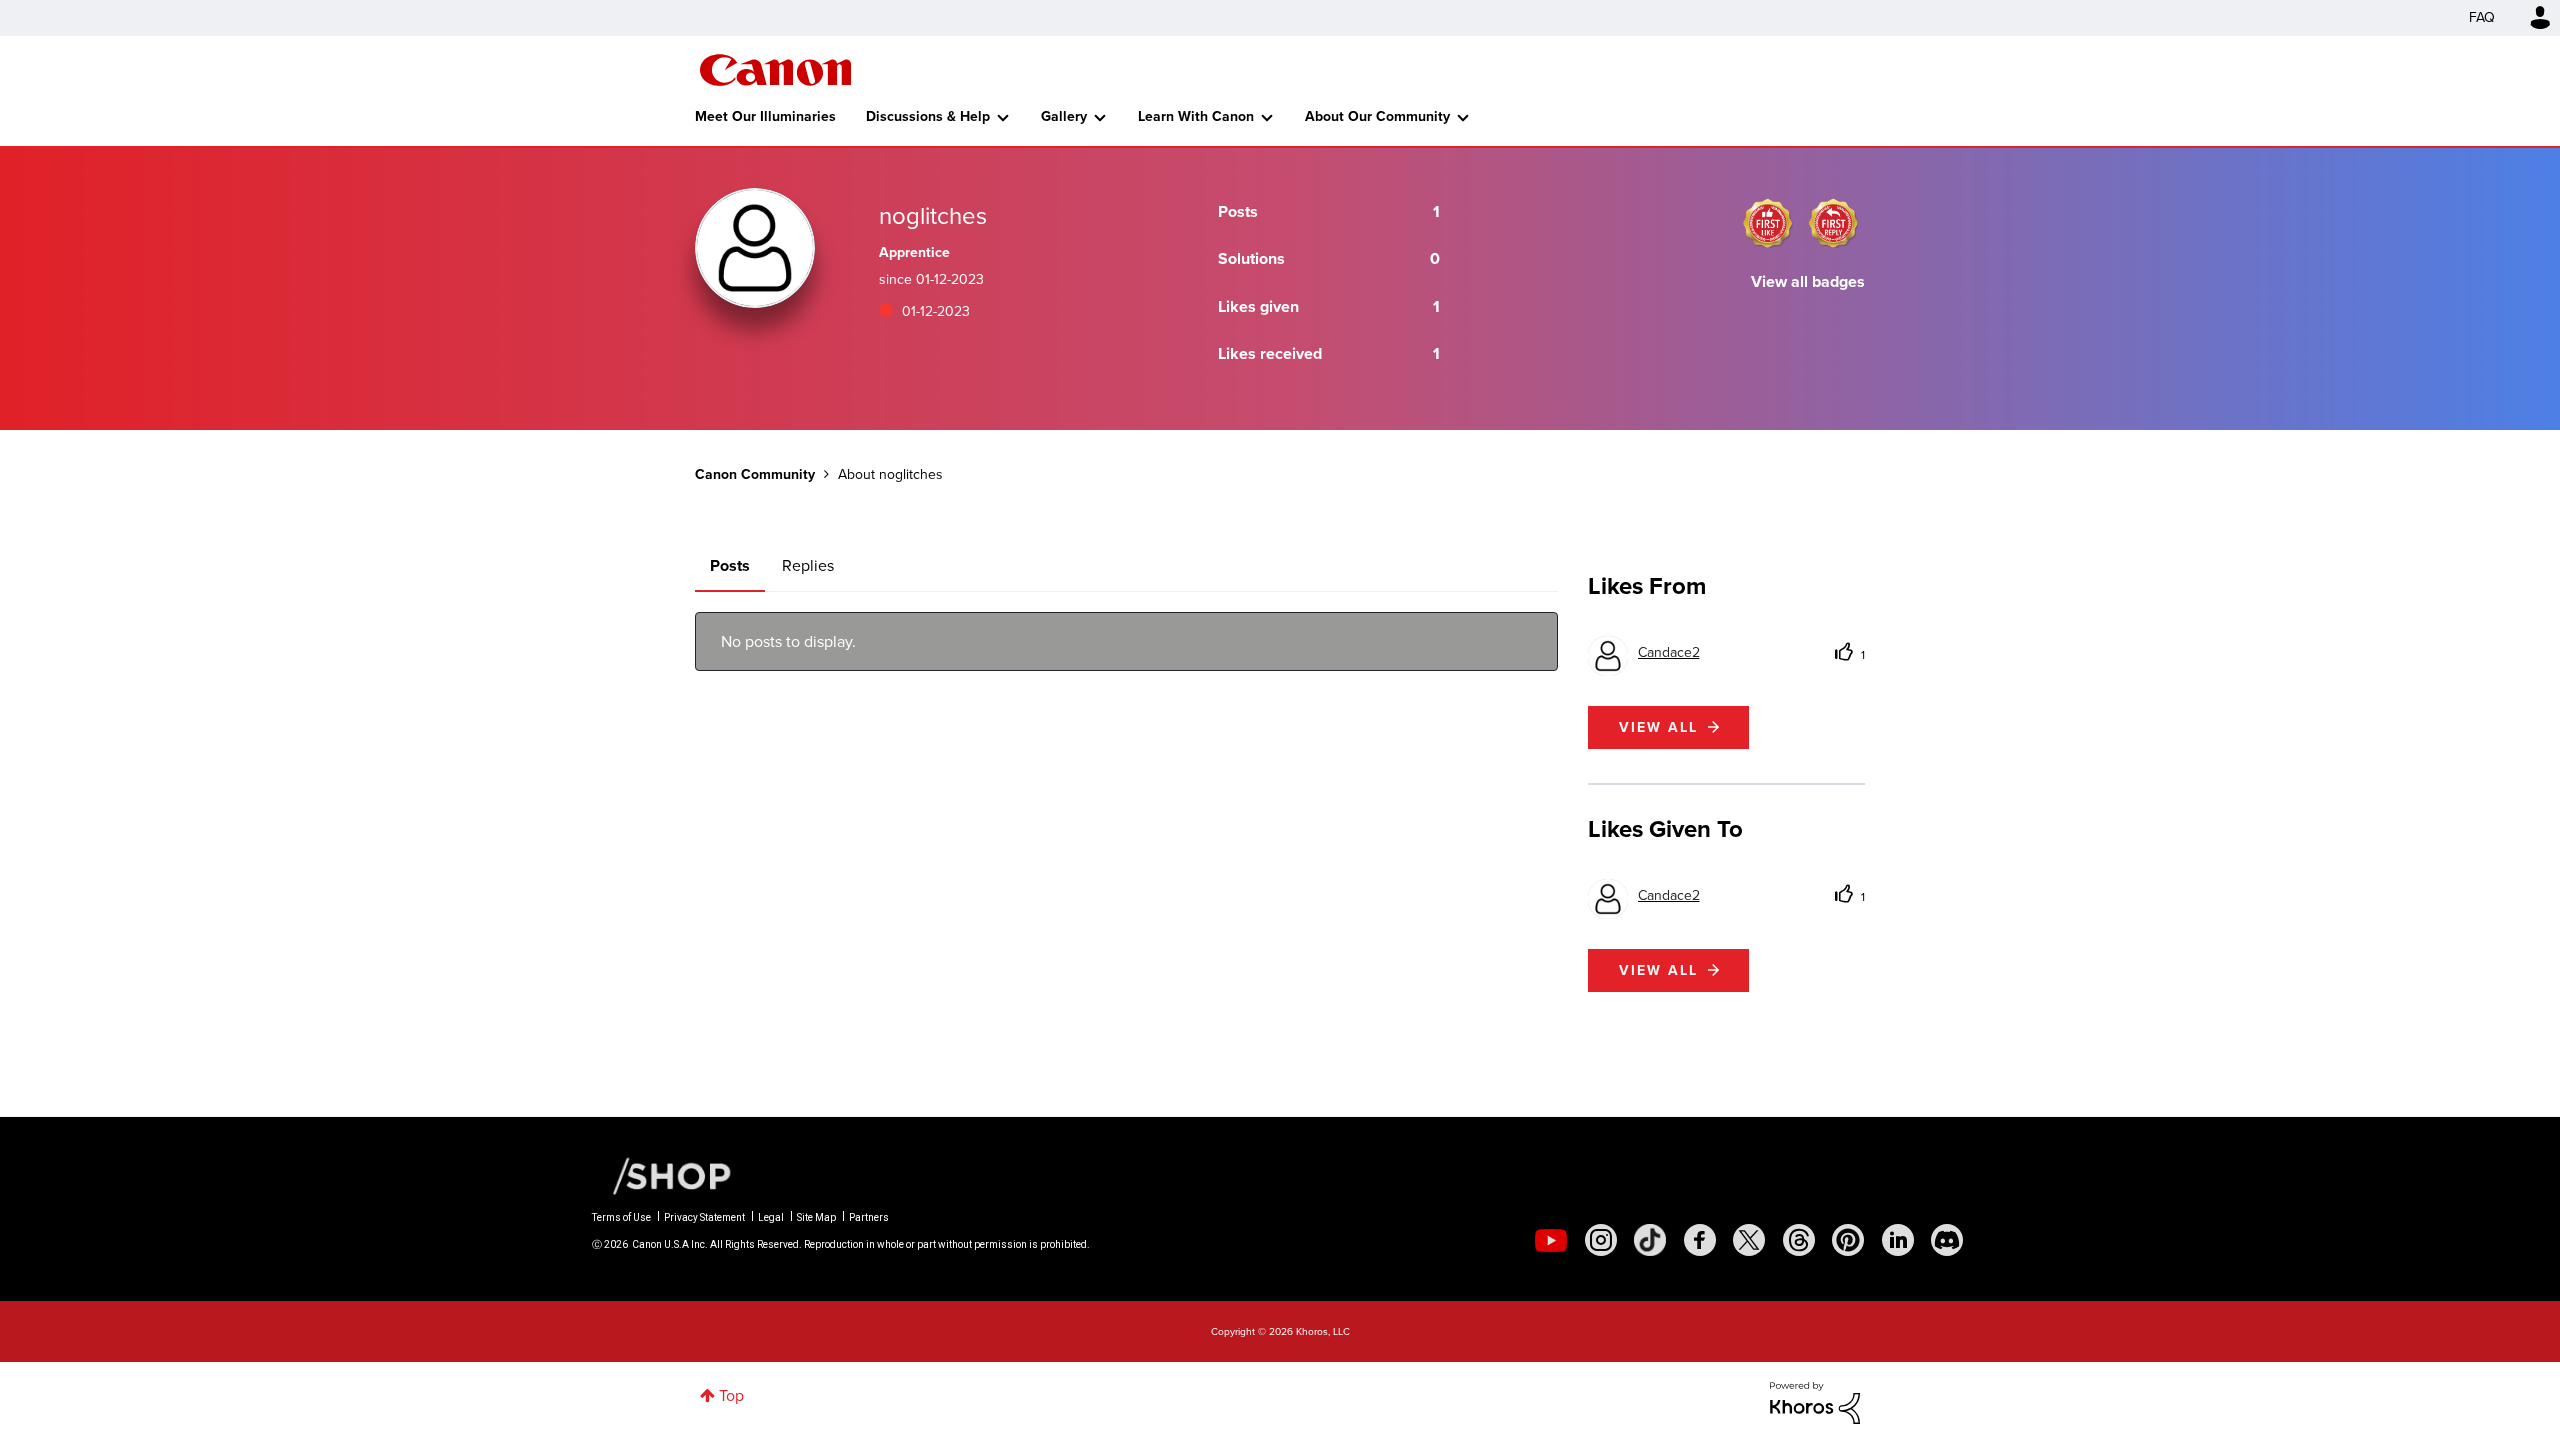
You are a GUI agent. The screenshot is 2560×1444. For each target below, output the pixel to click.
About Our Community (1377, 116)
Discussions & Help (928, 116)
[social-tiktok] (1650, 1240)
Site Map (816, 1217)
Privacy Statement (704, 1217)
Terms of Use (621, 1217)
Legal (771, 1217)
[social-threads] (1799, 1240)
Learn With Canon (1196, 116)
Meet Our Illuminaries (765, 116)
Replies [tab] (808, 565)
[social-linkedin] (1898, 1240)
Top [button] (731, 1395)
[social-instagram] (1601, 1240)
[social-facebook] (1700, 1240)
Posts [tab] (730, 565)
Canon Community (775, 70)
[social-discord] (1947, 1240)
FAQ (2482, 17)
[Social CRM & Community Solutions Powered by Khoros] (1815, 1401)
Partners (869, 1217)
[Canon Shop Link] (662, 1175)
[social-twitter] (1749, 1240)
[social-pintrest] (1848, 1240)
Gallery (1064, 116)
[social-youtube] (1551, 1240)
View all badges (1808, 281)
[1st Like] (1768, 223)
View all (1658, 727)
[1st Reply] (1833, 223)
